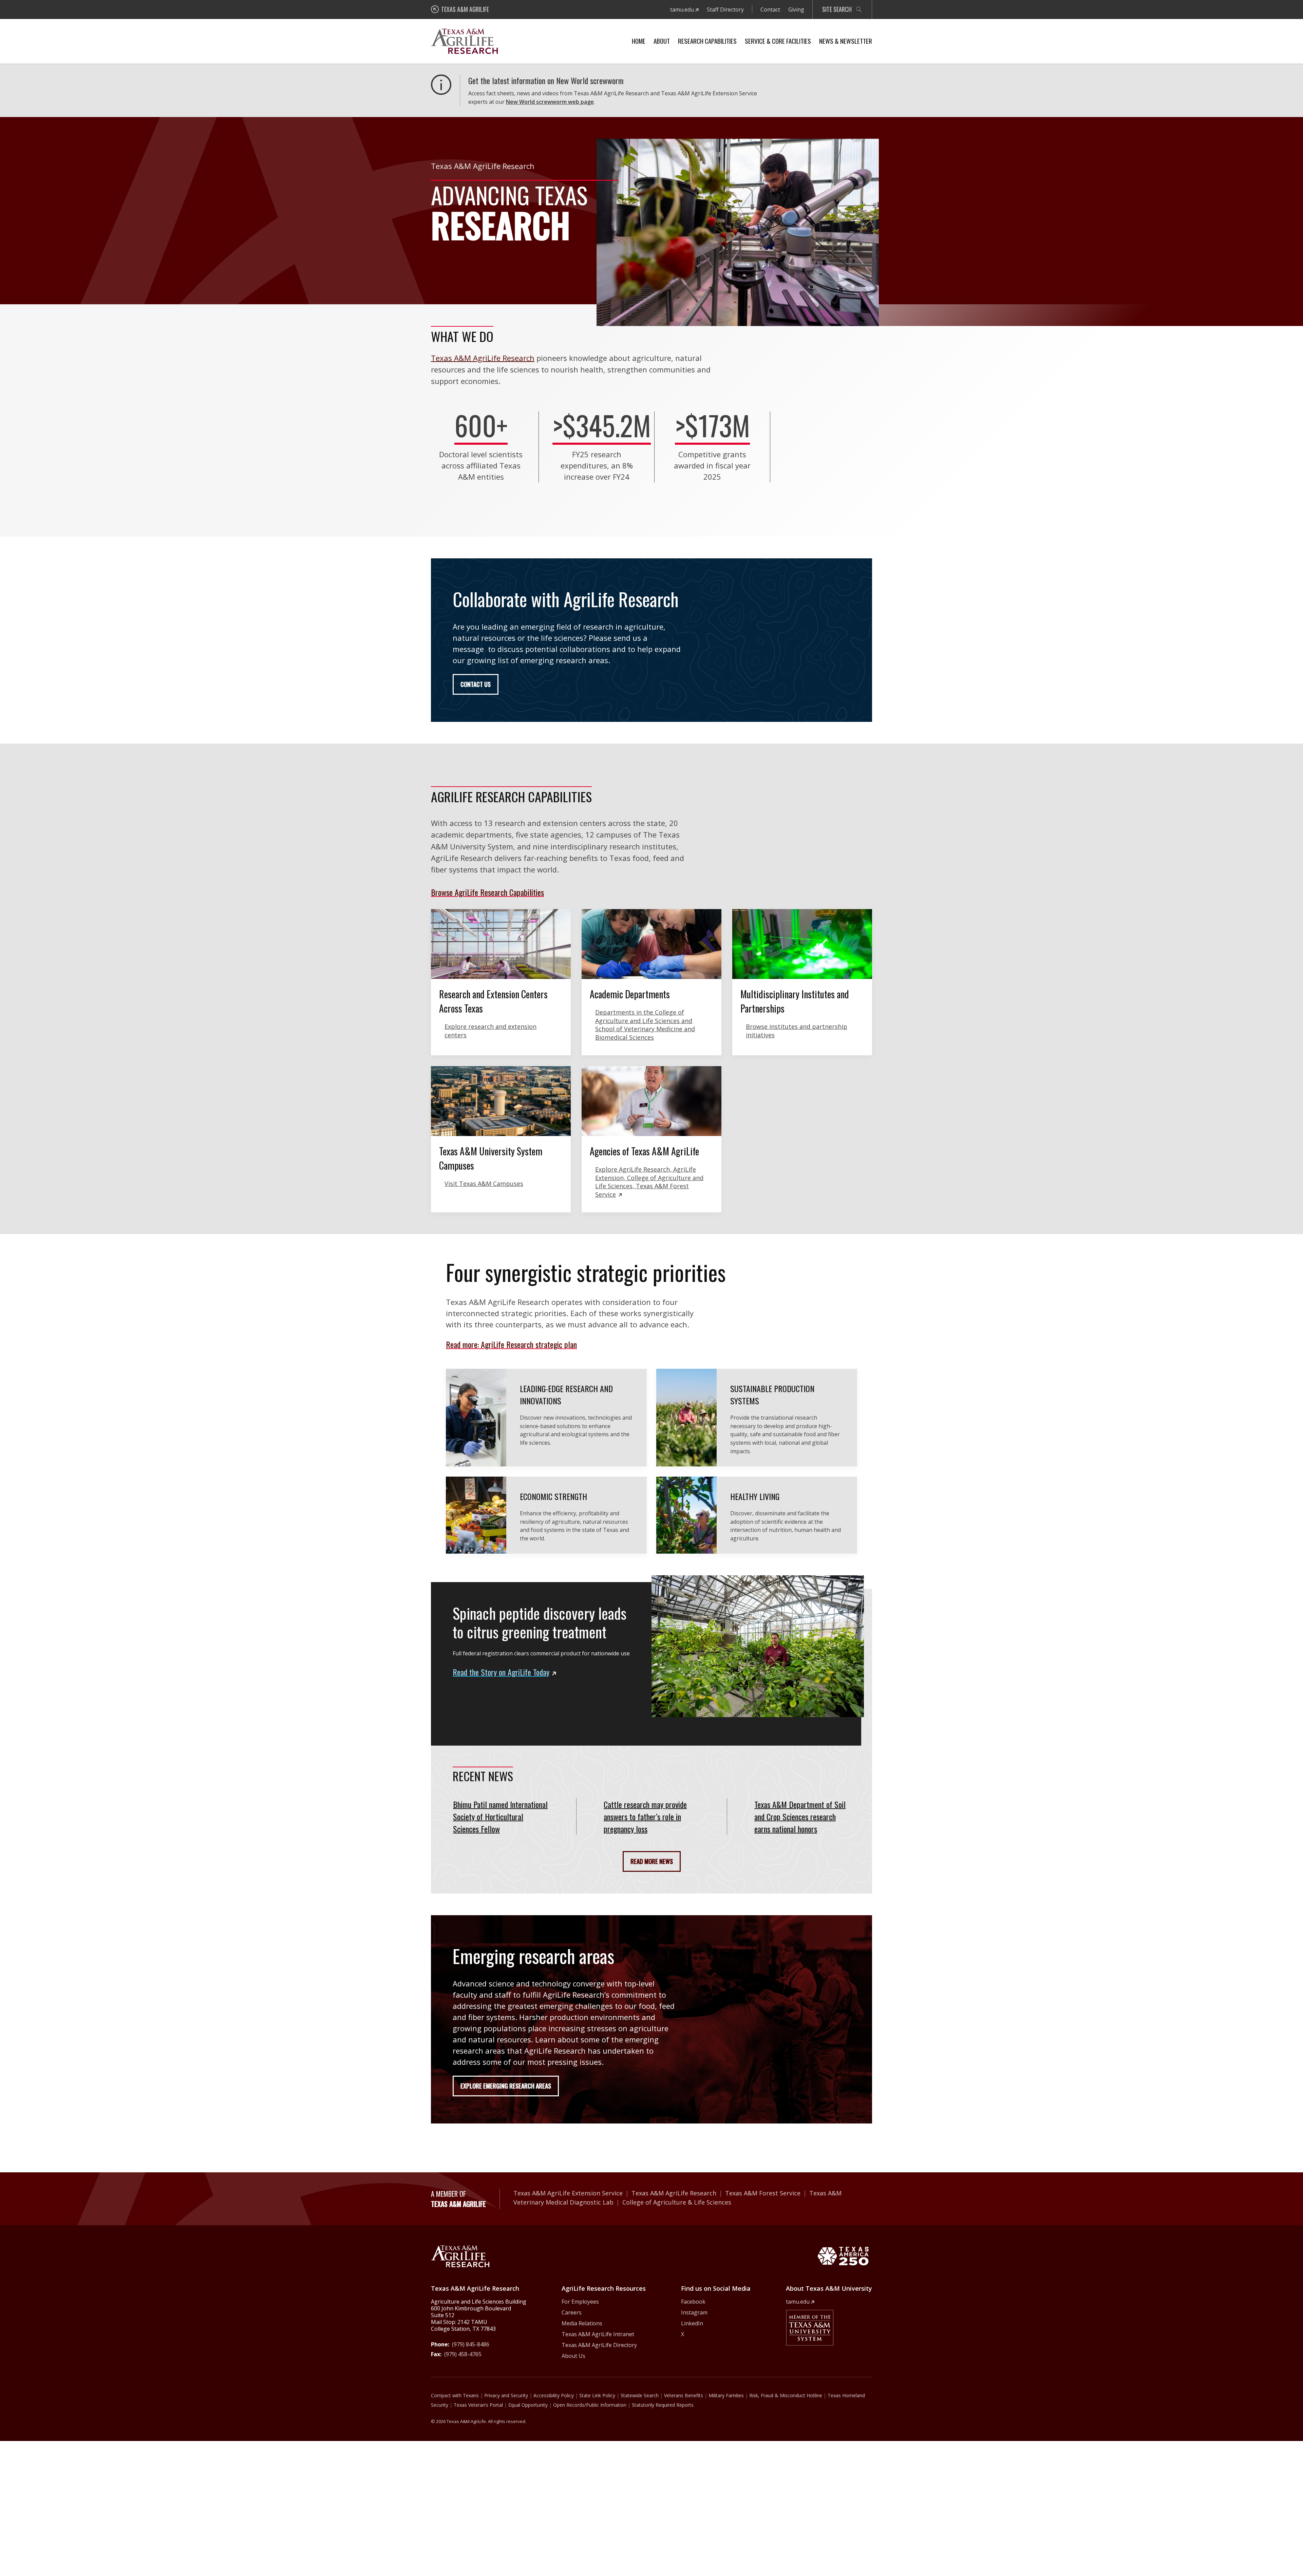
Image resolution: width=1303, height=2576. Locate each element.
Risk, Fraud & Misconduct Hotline (786, 2395)
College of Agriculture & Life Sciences (677, 2202)
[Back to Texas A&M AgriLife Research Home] (460, 2256)
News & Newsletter (846, 41)
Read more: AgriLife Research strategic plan (511, 1344)
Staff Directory (725, 9)
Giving (796, 9)
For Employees (580, 2302)
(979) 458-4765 (463, 2354)
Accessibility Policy (554, 2395)
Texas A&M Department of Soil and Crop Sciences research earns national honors (800, 1816)
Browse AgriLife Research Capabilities (487, 892)
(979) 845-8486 (471, 2344)
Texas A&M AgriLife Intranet (598, 2334)
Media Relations (582, 2323)
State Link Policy (597, 2395)
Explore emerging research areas (506, 2086)
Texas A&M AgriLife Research (483, 358)
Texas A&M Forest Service (763, 2193)
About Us (573, 2356)
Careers (572, 2312)
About (662, 41)
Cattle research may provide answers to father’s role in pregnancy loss (645, 1816)
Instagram (694, 2312)
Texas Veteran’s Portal (478, 2405)
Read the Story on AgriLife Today (501, 1672)
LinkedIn (692, 2323)
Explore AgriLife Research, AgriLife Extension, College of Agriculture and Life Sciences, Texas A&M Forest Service (649, 1182)
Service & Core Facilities (778, 41)
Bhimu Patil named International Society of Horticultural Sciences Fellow (500, 1816)
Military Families (726, 2395)
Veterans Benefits (684, 2395)
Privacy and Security (506, 2395)
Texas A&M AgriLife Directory (599, 2345)
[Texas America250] (843, 2256)
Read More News (652, 1861)
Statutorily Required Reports (663, 2405)
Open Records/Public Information (590, 2405)
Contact (770, 9)
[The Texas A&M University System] (810, 2328)
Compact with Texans (455, 2395)
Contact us (476, 684)
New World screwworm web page (550, 102)
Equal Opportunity (528, 2405)
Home (639, 41)
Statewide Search (640, 2395)
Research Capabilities (707, 41)
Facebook (693, 2302)
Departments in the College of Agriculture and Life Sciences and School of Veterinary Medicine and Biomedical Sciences (645, 1025)
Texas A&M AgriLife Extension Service (568, 2193)
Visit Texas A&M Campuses (484, 1184)
